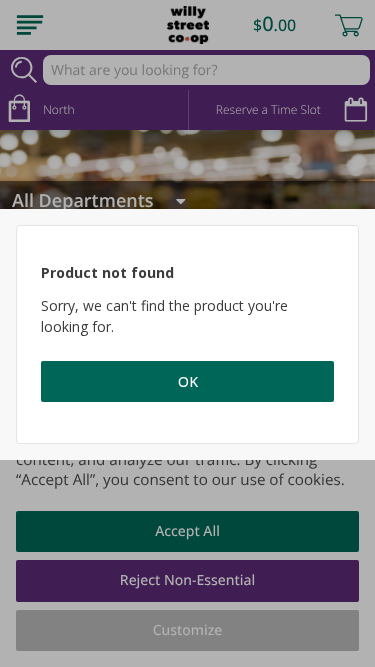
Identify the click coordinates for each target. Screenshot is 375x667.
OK (188, 381)
